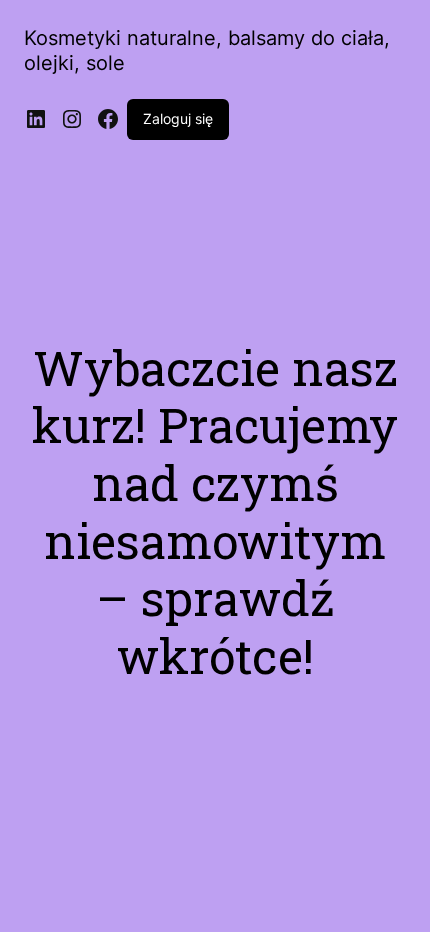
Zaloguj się (178, 118)
